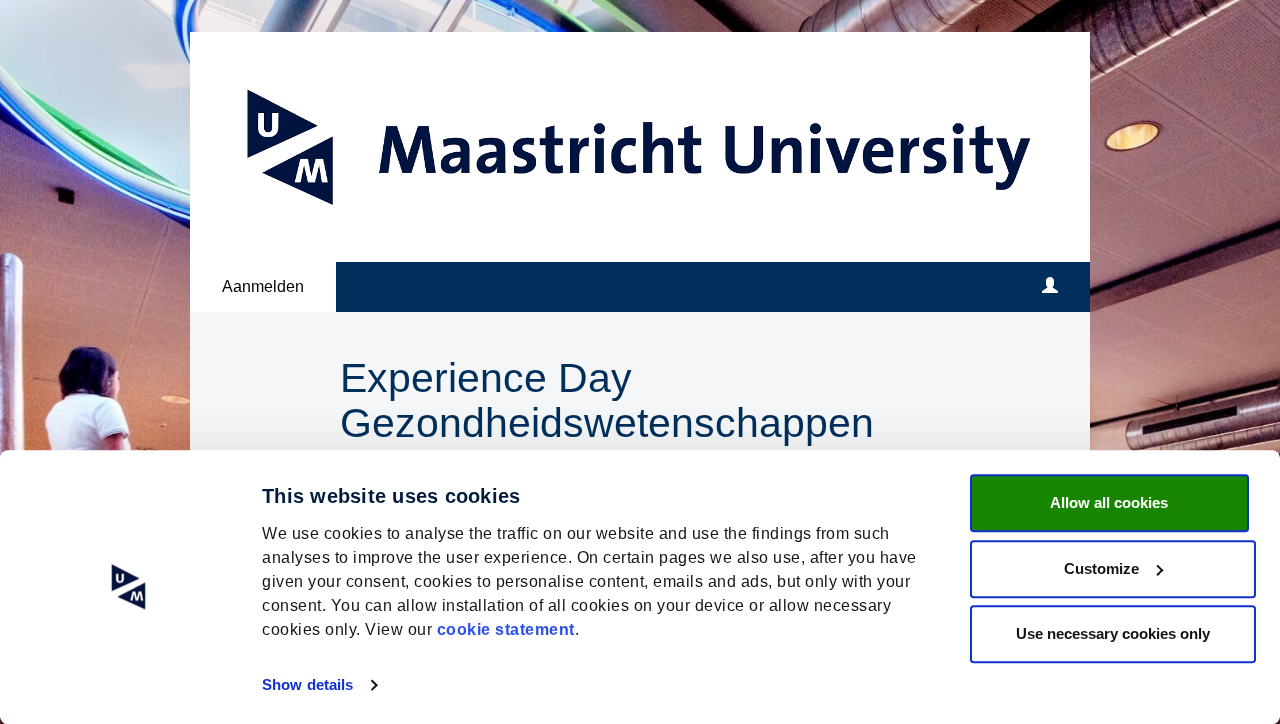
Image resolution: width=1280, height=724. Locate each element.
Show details (307, 684)
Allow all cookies (1109, 502)
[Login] (1050, 287)
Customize (1101, 568)
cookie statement (506, 629)
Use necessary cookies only (1113, 633)
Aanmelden (263, 286)
